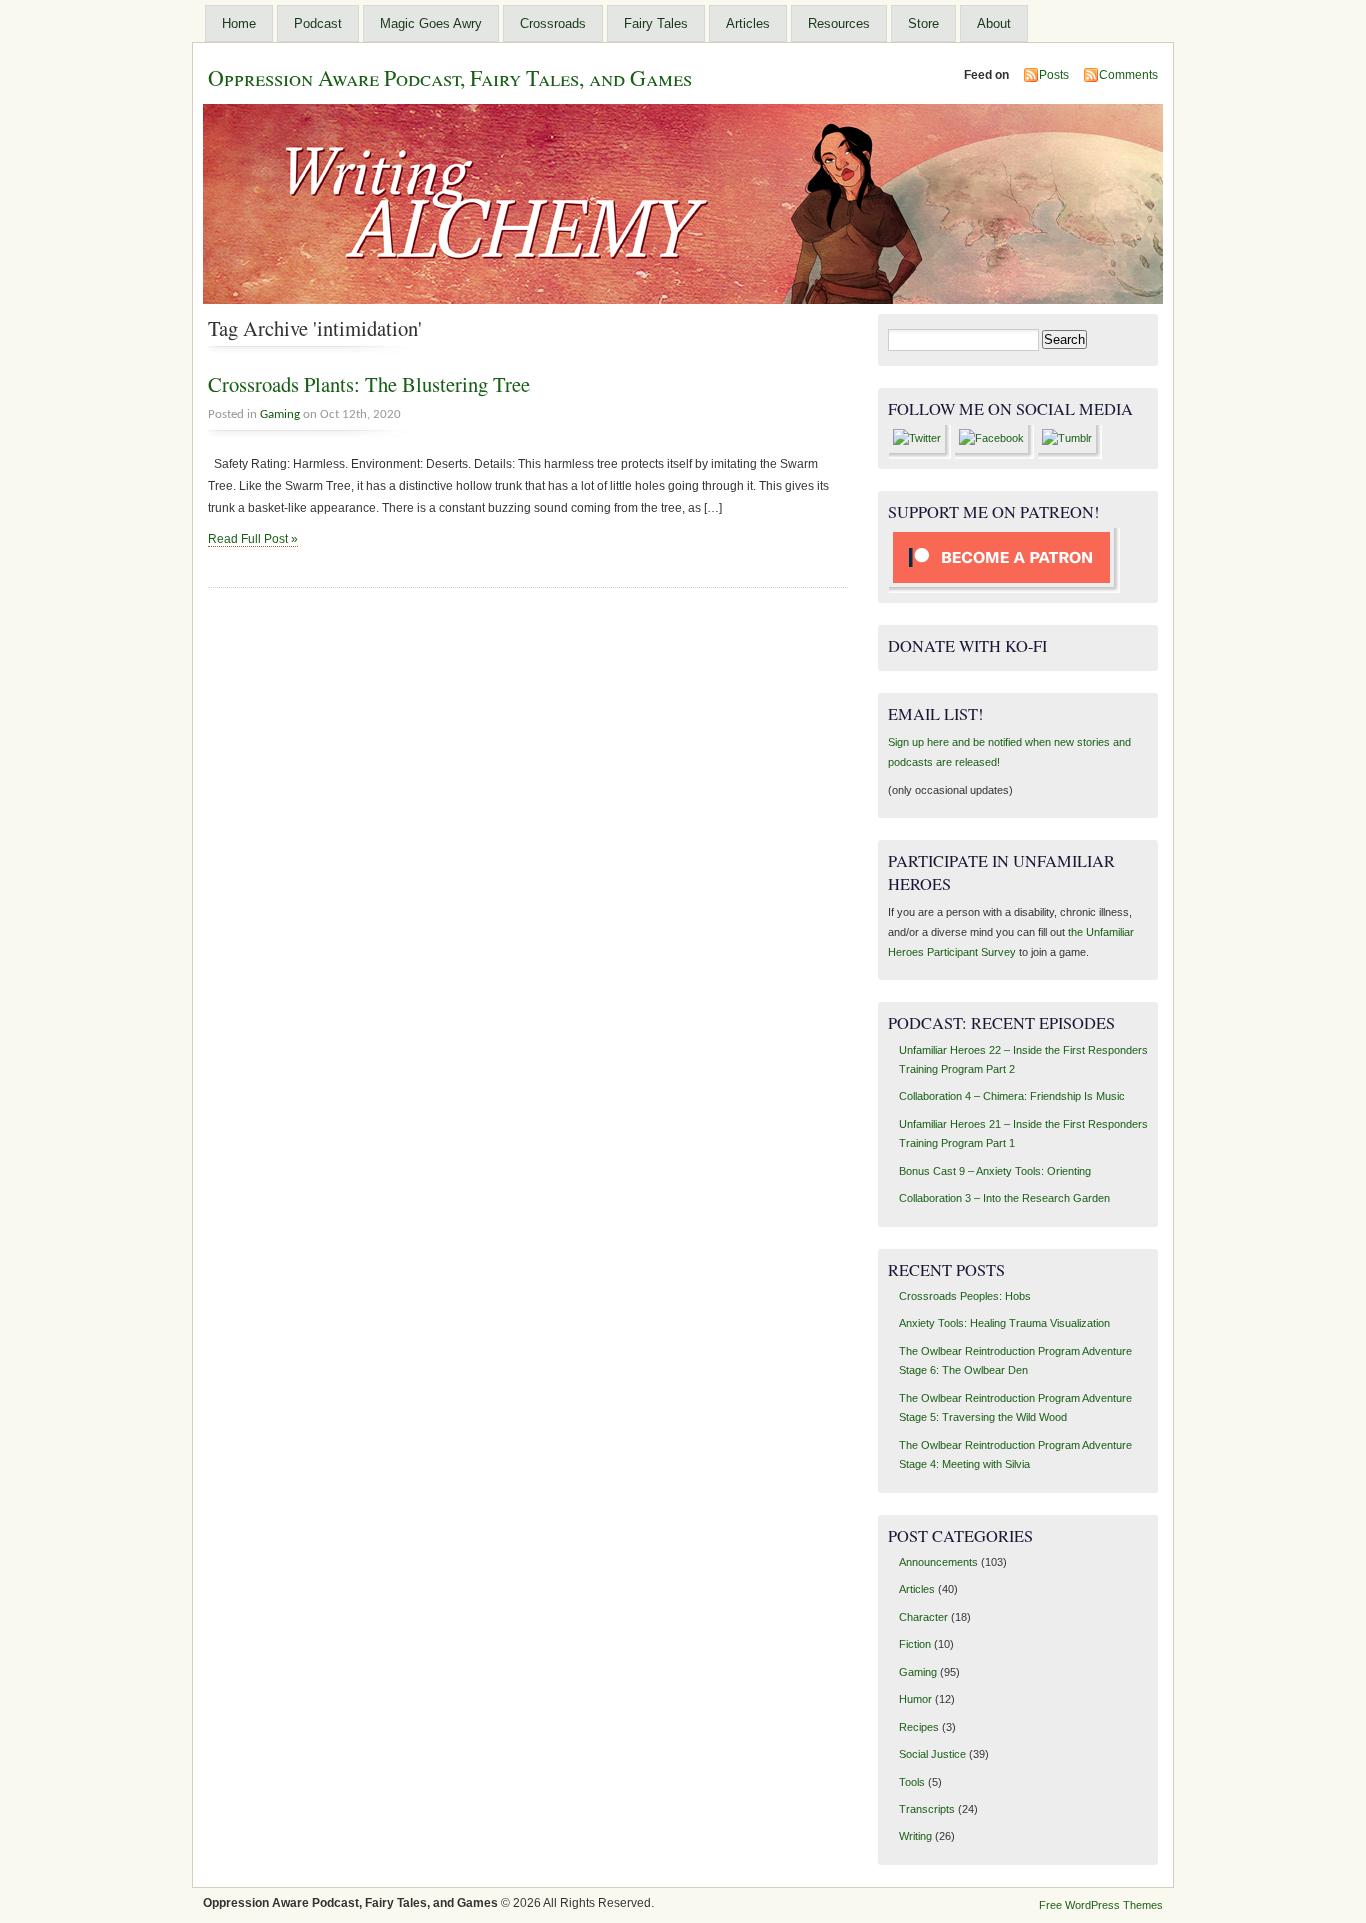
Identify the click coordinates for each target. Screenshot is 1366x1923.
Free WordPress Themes (1101, 1905)
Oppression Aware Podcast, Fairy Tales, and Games (450, 77)
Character (923, 1617)
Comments (1128, 75)
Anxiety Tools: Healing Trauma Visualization (1004, 1323)
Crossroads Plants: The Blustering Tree (369, 384)
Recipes (919, 1727)
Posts (1054, 75)
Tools (912, 1782)
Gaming (280, 414)
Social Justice (932, 1754)
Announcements (938, 1562)
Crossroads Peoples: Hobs (965, 1296)
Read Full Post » (253, 539)
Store (923, 23)
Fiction (915, 1644)
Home (239, 23)
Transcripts (927, 1809)
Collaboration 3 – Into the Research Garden (1004, 1198)
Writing (915, 1836)
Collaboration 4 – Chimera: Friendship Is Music (1012, 1096)
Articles (748, 23)
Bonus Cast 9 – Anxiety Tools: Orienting (995, 1171)
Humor (915, 1699)
